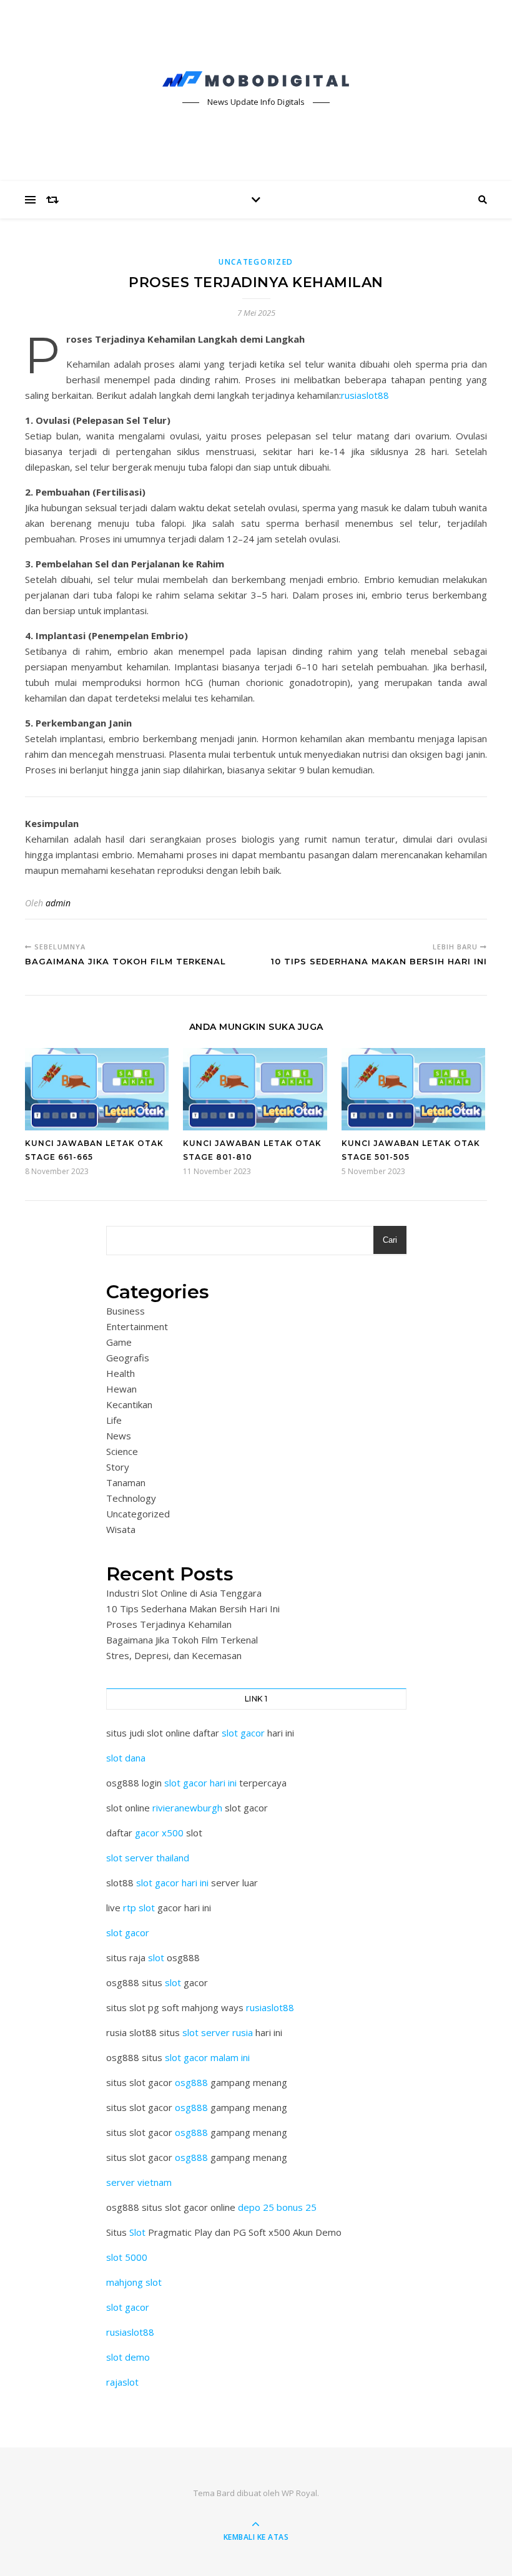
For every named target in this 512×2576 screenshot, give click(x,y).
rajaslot (122, 2382)
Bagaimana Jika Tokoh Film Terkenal (182, 1640)
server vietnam (139, 2182)
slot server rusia (218, 2032)
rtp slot (139, 1908)
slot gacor (243, 1733)
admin (58, 903)
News (119, 1436)
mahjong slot (134, 2282)
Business (126, 1311)
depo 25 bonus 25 (277, 2207)
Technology (131, 1498)
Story (118, 1467)
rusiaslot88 (365, 395)
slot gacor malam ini (207, 2057)
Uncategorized (256, 262)
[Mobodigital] (256, 79)
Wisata (121, 1529)
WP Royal (299, 2493)
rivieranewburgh (187, 1808)
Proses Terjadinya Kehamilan (169, 1624)
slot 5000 (127, 2257)
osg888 (191, 2082)
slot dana (126, 1758)
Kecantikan (129, 1404)
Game (119, 1342)
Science (122, 1451)
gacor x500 (159, 1833)
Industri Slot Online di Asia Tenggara (184, 1593)
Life (114, 1420)
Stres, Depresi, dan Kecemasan (174, 1655)
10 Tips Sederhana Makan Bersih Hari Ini (193, 1609)
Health (121, 1373)
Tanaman (126, 1482)
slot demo (128, 2357)
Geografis (128, 1358)
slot (156, 1957)
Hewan (121, 1389)
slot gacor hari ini (200, 1783)
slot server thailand (148, 1858)
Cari (390, 1240)
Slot (137, 2232)
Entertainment (137, 1326)
